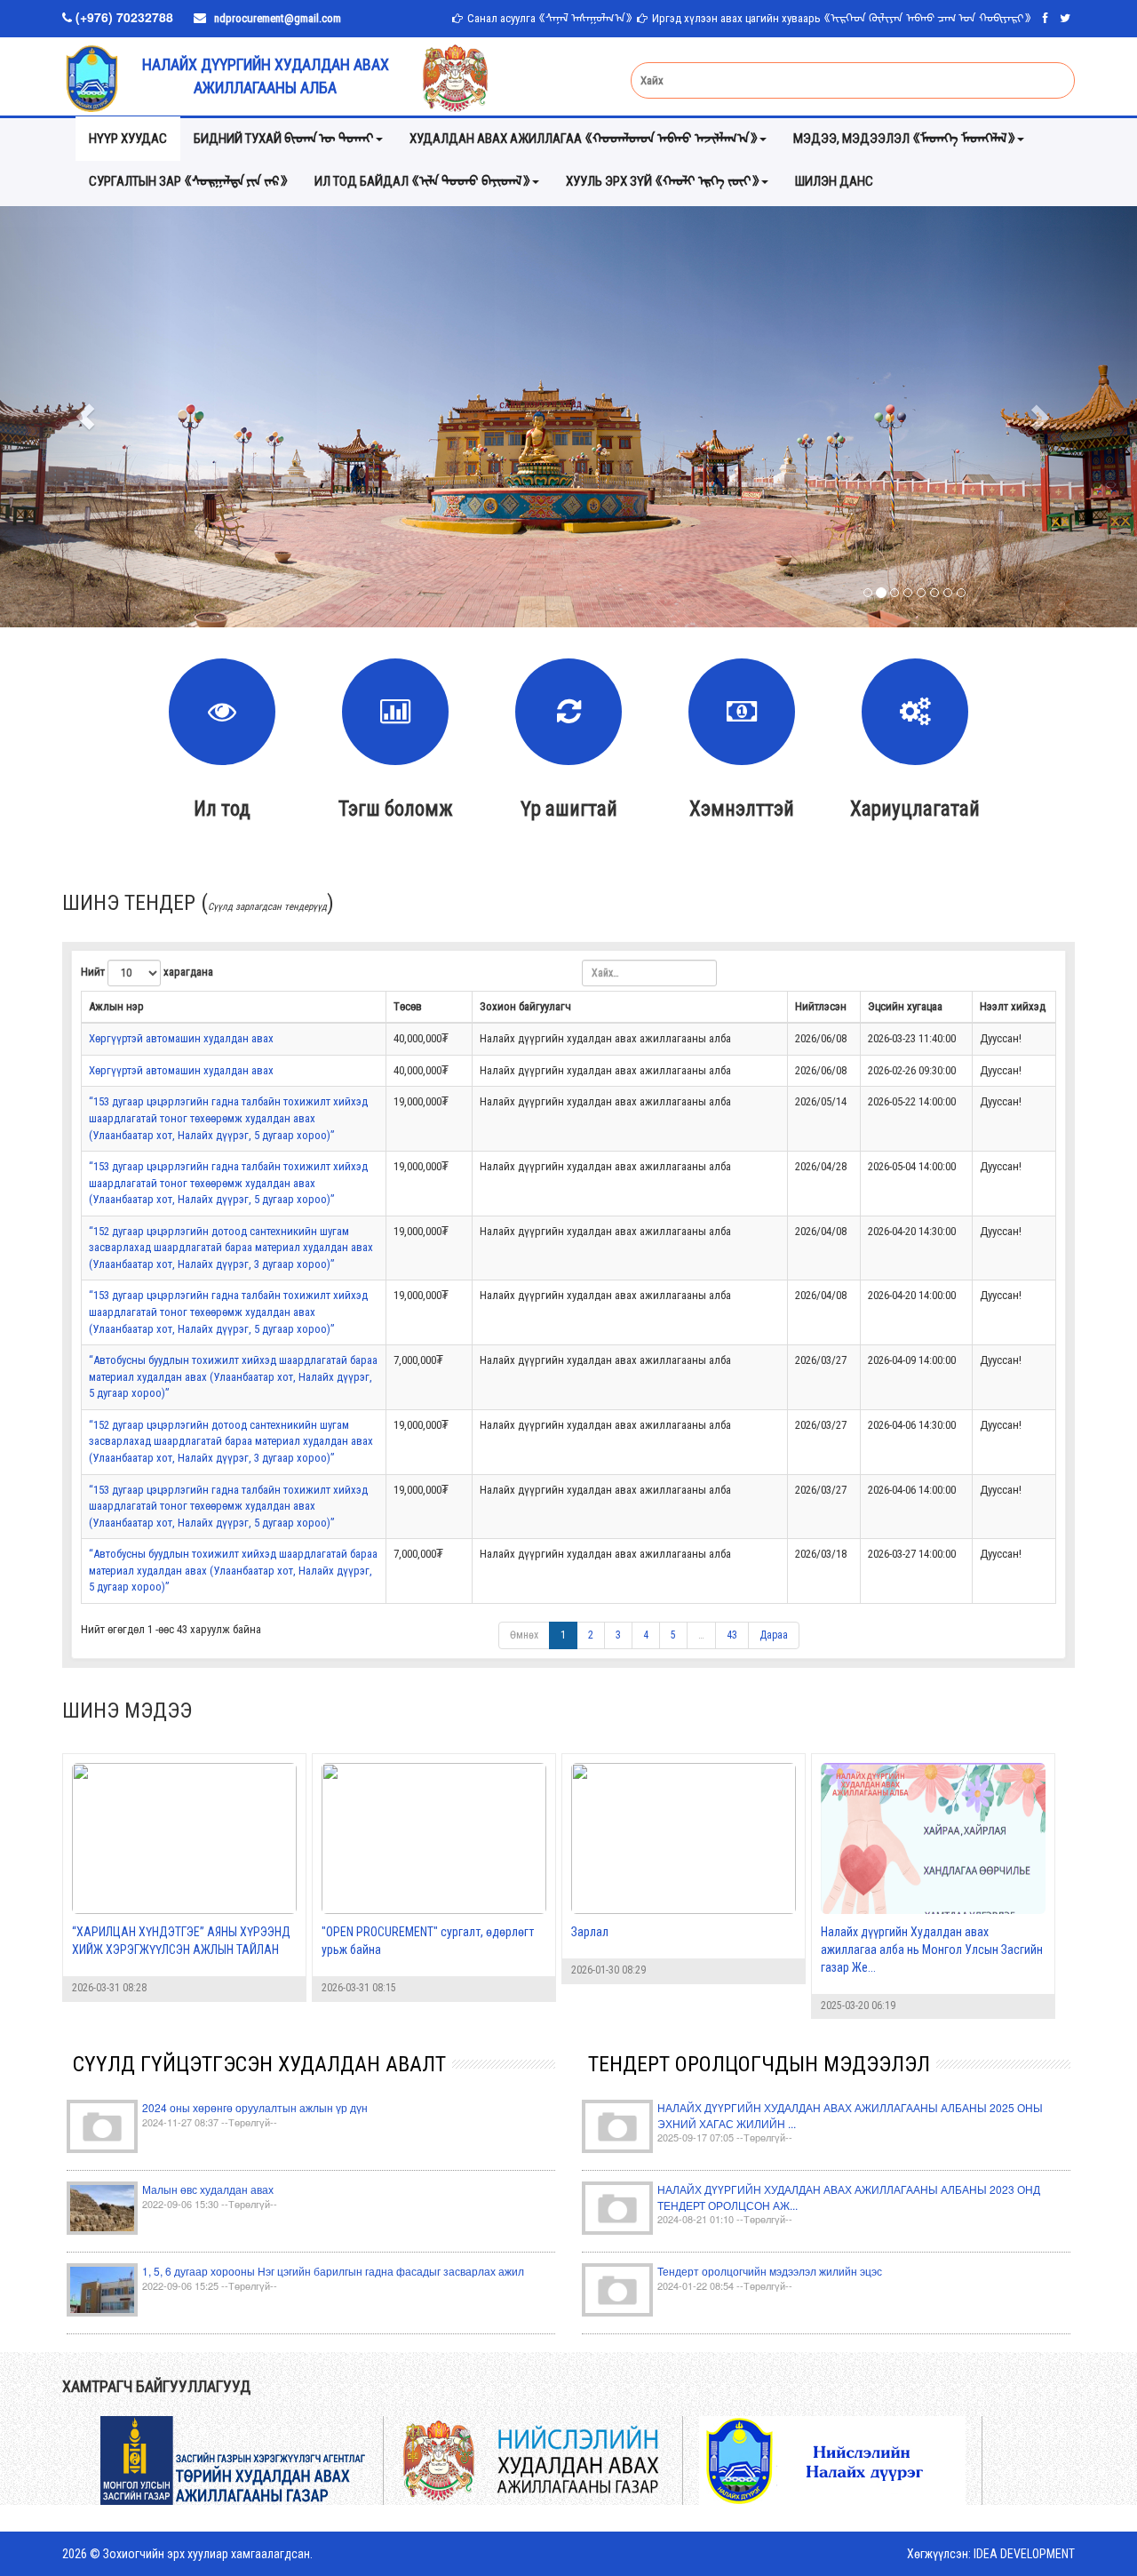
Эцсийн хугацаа (905, 1006)
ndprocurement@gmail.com (278, 18)
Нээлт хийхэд (1013, 1006)
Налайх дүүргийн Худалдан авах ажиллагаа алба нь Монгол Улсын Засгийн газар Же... (932, 1950)
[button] (85, 417)
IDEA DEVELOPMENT (1024, 2554)
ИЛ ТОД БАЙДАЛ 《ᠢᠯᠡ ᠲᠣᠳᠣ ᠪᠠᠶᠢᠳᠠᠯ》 (422, 181)
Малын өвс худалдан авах (208, 2189)
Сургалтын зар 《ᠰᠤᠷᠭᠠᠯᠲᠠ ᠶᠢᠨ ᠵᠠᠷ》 (188, 181)
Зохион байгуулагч (525, 1006)
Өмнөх (524, 1635)
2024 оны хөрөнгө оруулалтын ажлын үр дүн (255, 2107)
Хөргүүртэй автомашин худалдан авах (181, 1038)
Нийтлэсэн (821, 1006)
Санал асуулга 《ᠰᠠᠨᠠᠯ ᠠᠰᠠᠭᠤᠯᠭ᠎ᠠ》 (550, 18)
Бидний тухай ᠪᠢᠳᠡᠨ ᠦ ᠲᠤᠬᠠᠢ (284, 139)
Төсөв (408, 1006)
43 (732, 1635)
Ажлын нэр (116, 1006)
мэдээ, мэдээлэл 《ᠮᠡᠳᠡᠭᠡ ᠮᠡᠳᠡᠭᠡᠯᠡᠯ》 (904, 139)
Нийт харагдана (147, 972)
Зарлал (590, 1932)
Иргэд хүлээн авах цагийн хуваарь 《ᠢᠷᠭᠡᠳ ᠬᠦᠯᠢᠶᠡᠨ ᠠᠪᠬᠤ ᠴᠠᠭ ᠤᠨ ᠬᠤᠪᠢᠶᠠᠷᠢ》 (842, 18)
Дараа (774, 1635)
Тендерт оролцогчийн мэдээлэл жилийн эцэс (770, 2271)
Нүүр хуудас (128, 139)
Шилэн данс (834, 181)
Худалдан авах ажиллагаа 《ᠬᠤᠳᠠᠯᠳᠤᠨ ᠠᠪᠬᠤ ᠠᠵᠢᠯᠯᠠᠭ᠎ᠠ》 (584, 139)
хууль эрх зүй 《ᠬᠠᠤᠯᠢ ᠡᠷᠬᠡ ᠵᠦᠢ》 (663, 181)
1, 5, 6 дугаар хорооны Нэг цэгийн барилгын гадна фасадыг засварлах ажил (333, 2271)
